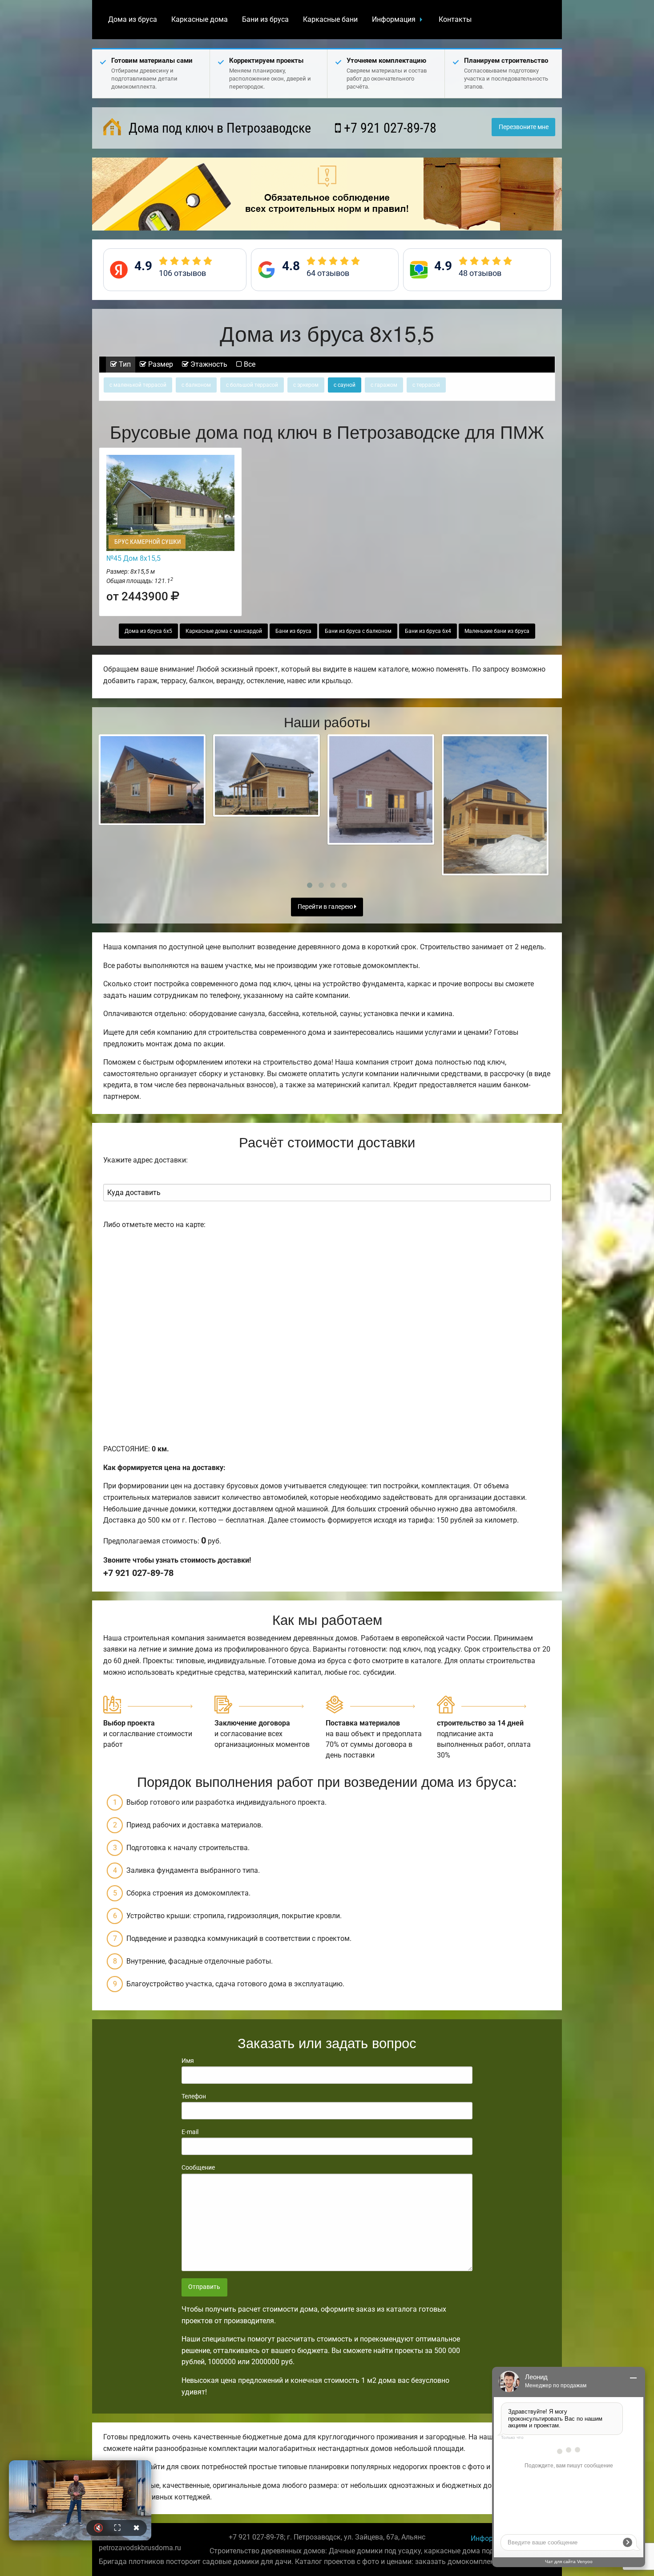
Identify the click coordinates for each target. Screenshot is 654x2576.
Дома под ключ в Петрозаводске (218, 128)
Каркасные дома (200, 19)
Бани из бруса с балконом (358, 631)
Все (249, 364)
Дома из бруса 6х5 (148, 631)
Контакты (455, 19)
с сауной (345, 385)
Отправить (204, 2287)
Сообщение (198, 2167)
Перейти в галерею (326, 907)
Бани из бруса (265, 19)
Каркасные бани (330, 19)
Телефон (194, 2096)
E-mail (190, 2132)
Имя (188, 2061)
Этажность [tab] (208, 364)
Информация (394, 19)
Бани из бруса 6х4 (428, 631)
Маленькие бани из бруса (497, 631)
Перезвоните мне (524, 127)
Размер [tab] (160, 364)
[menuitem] (133, 20)
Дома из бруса (133, 19)
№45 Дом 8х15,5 (133, 558)
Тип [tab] (124, 364)
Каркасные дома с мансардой (224, 631)
